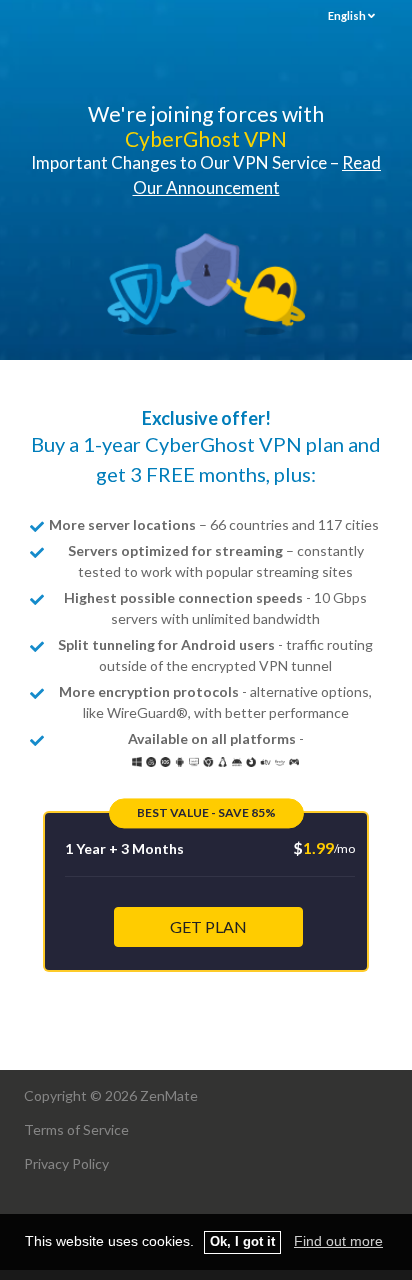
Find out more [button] (338, 1241)
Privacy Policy (66, 1163)
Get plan (208, 926)
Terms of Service (76, 1129)
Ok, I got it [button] (242, 1242)
